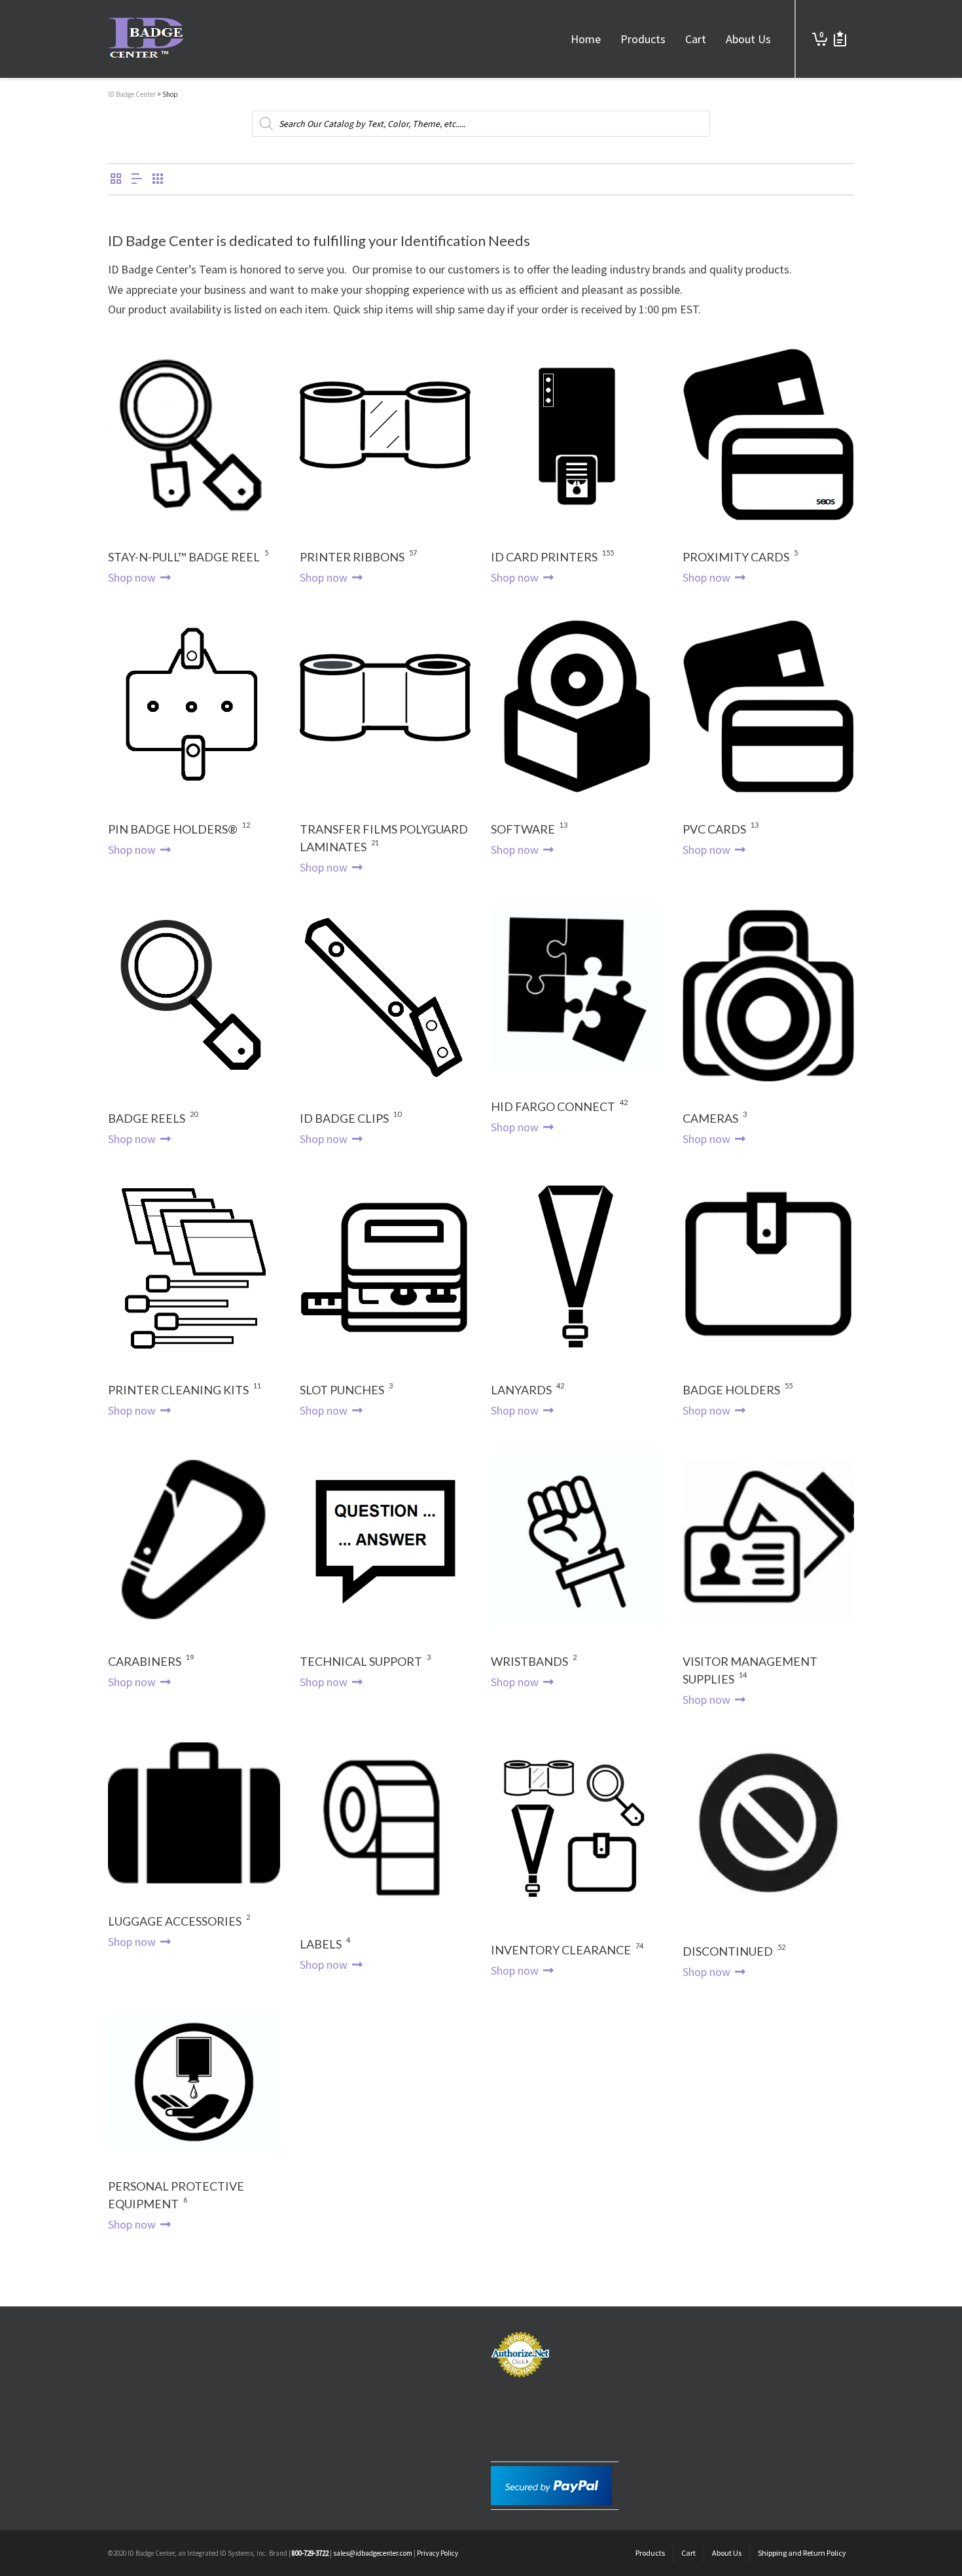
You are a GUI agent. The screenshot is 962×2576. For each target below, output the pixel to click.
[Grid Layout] (158, 180)
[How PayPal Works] (551, 2485)
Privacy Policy (437, 2553)
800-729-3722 (310, 2553)
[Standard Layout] (116, 180)
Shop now (133, 577)
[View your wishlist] (840, 39)
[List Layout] (137, 180)
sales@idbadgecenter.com (373, 2553)
